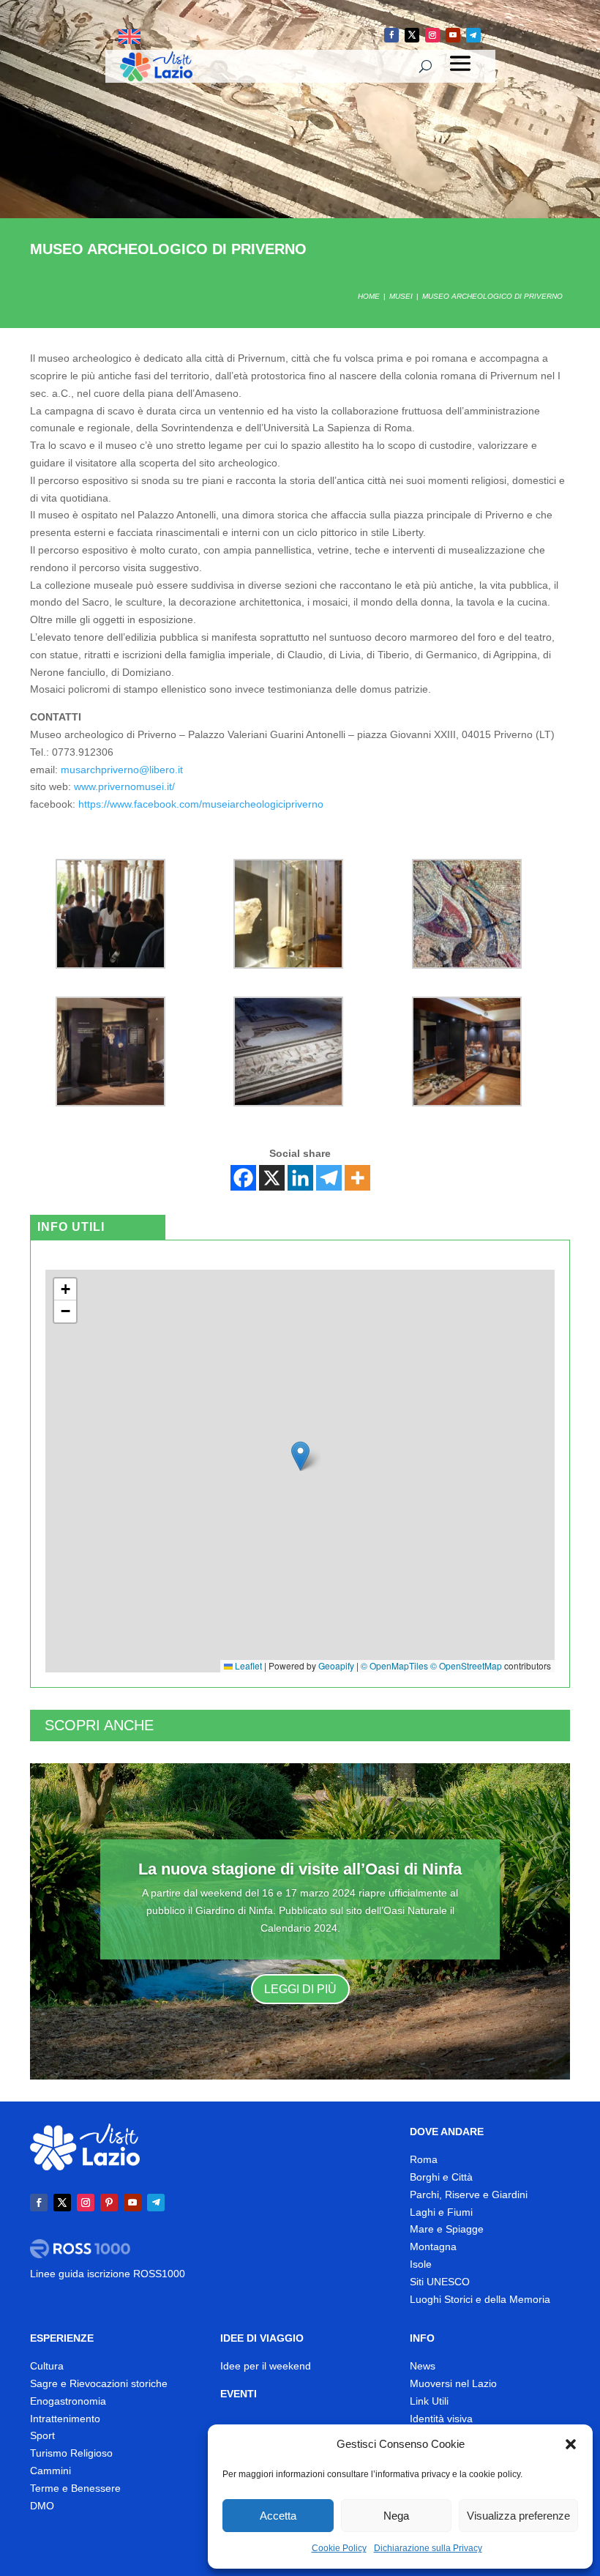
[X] (272, 1178)
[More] (357, 1178)
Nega (396, 2516)
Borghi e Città (441, 2177)
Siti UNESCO (440, 2282)
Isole (421, 2264)
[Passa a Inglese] (130, 37)
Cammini (50, 2471)
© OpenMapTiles (394, 1665)
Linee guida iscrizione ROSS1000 (108, 2274)
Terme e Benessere (75, 2488)
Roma (424, 2159)
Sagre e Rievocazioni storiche (99, 2383)
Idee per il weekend (266, 2366)
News (423, 2366)
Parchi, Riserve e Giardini (469, 2195)
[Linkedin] (300, 1178)
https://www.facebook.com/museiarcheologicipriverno (201, 804)
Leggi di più (300, 1989)
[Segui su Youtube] (453, 35)
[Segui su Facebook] (391, 35)
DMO (42, 2506)
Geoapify (336, 1665)
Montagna (433, 2246)
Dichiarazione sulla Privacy (428, 2548)
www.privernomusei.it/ (124, 786)
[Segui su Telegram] (473, 35)
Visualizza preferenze (518, 2516)
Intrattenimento (65, 2419)
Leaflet (247, 1665)
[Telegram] (329, 1178)
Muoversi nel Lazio (453, 2383)
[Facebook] (243, 1178)
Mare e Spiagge (447, 2229)
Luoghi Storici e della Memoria (480, 2299)
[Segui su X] (412, 35)
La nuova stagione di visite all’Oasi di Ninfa (300, 1869)
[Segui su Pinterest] (109, 2203)
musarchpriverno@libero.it (122, 770)
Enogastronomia (68, 2401)
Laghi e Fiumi (441, 2212)
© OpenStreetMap (466, 1665)
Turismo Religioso (71, 2453)
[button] (571, 2444)
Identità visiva (441, 2419)
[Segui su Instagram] (432, 35)
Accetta (278, 2516)
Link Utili (429, 2401)
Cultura (47, 2366)
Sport (42, 2435)
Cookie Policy (339, 2548)
